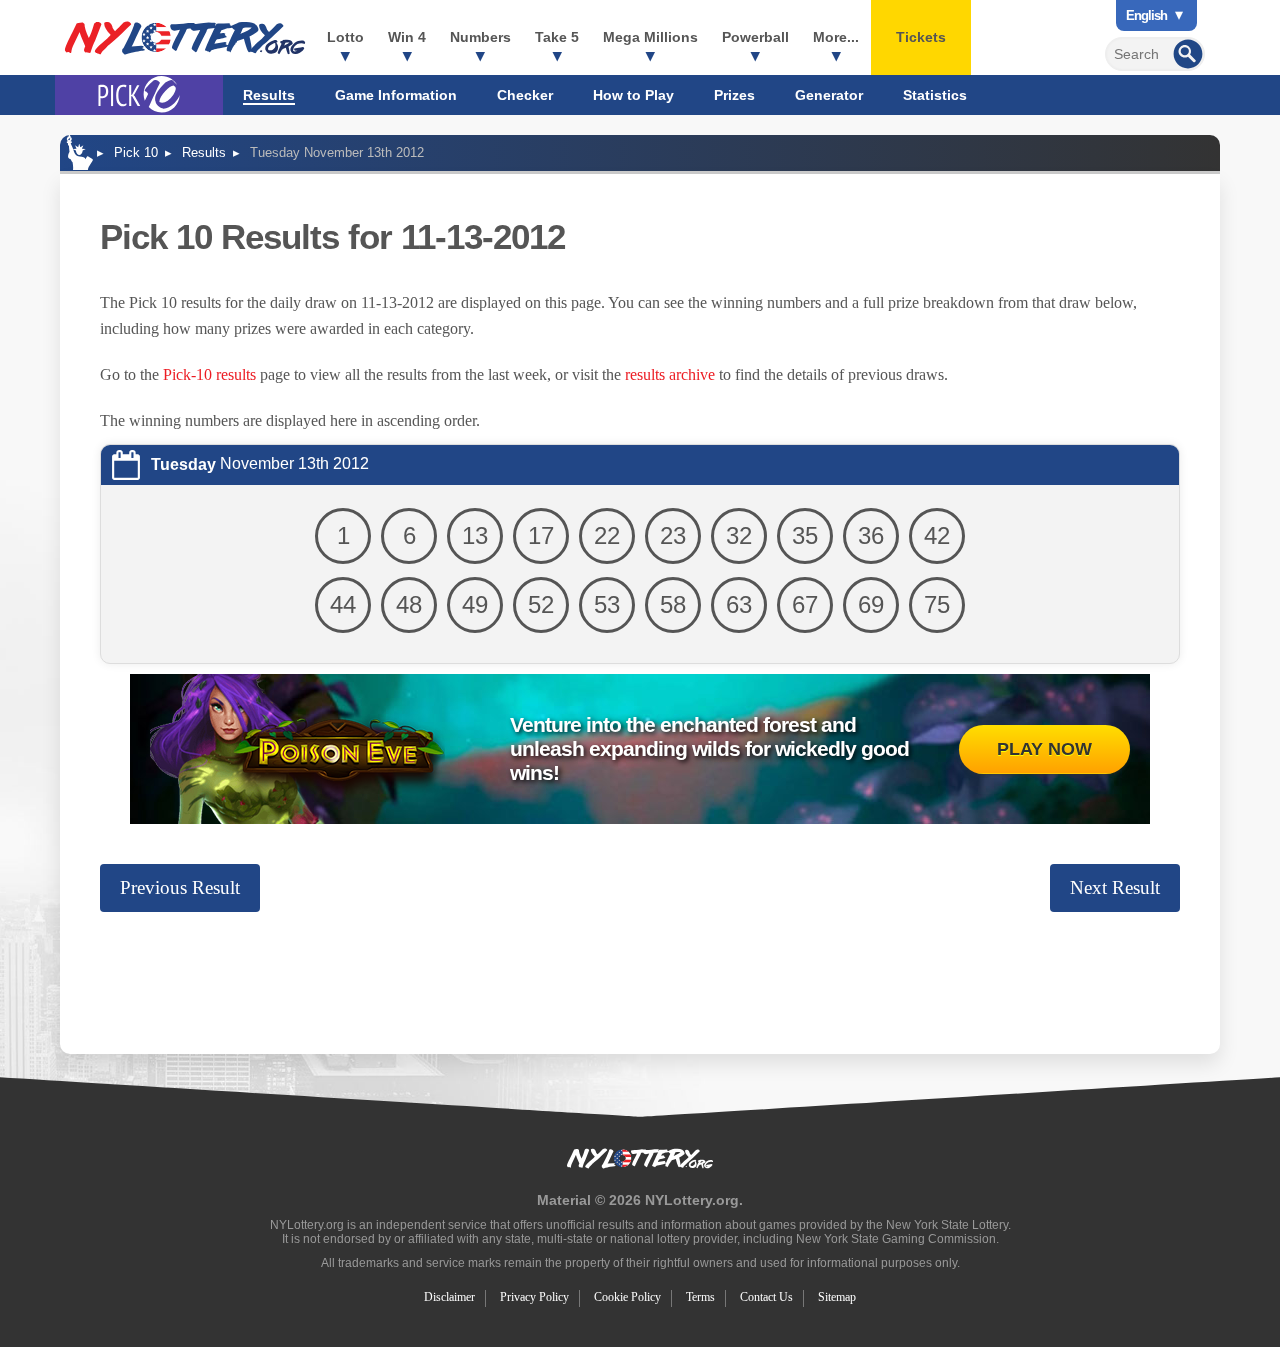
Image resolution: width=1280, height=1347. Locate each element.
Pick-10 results (209, 374)
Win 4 (407, 37)
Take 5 (557, 37)
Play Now (1044, 749)
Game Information (396, 95)
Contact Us (766, 1297)
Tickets (921, 37)
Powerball (755, 37)
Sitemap (837, 1297)
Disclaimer (449, 1297)
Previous (180, 887)
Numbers (480, 37)
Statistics (935, 95)
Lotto (345, 37)
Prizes (734, 95)
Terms (700, 1297)
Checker (525, 95)
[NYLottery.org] (185, 38)
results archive (670, 374)
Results (269, 95)
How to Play (633, 95)
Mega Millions (650, 37)
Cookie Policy (627, 1297)
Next (1115, 887)
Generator (829, 95)
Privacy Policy (534, 1297)
